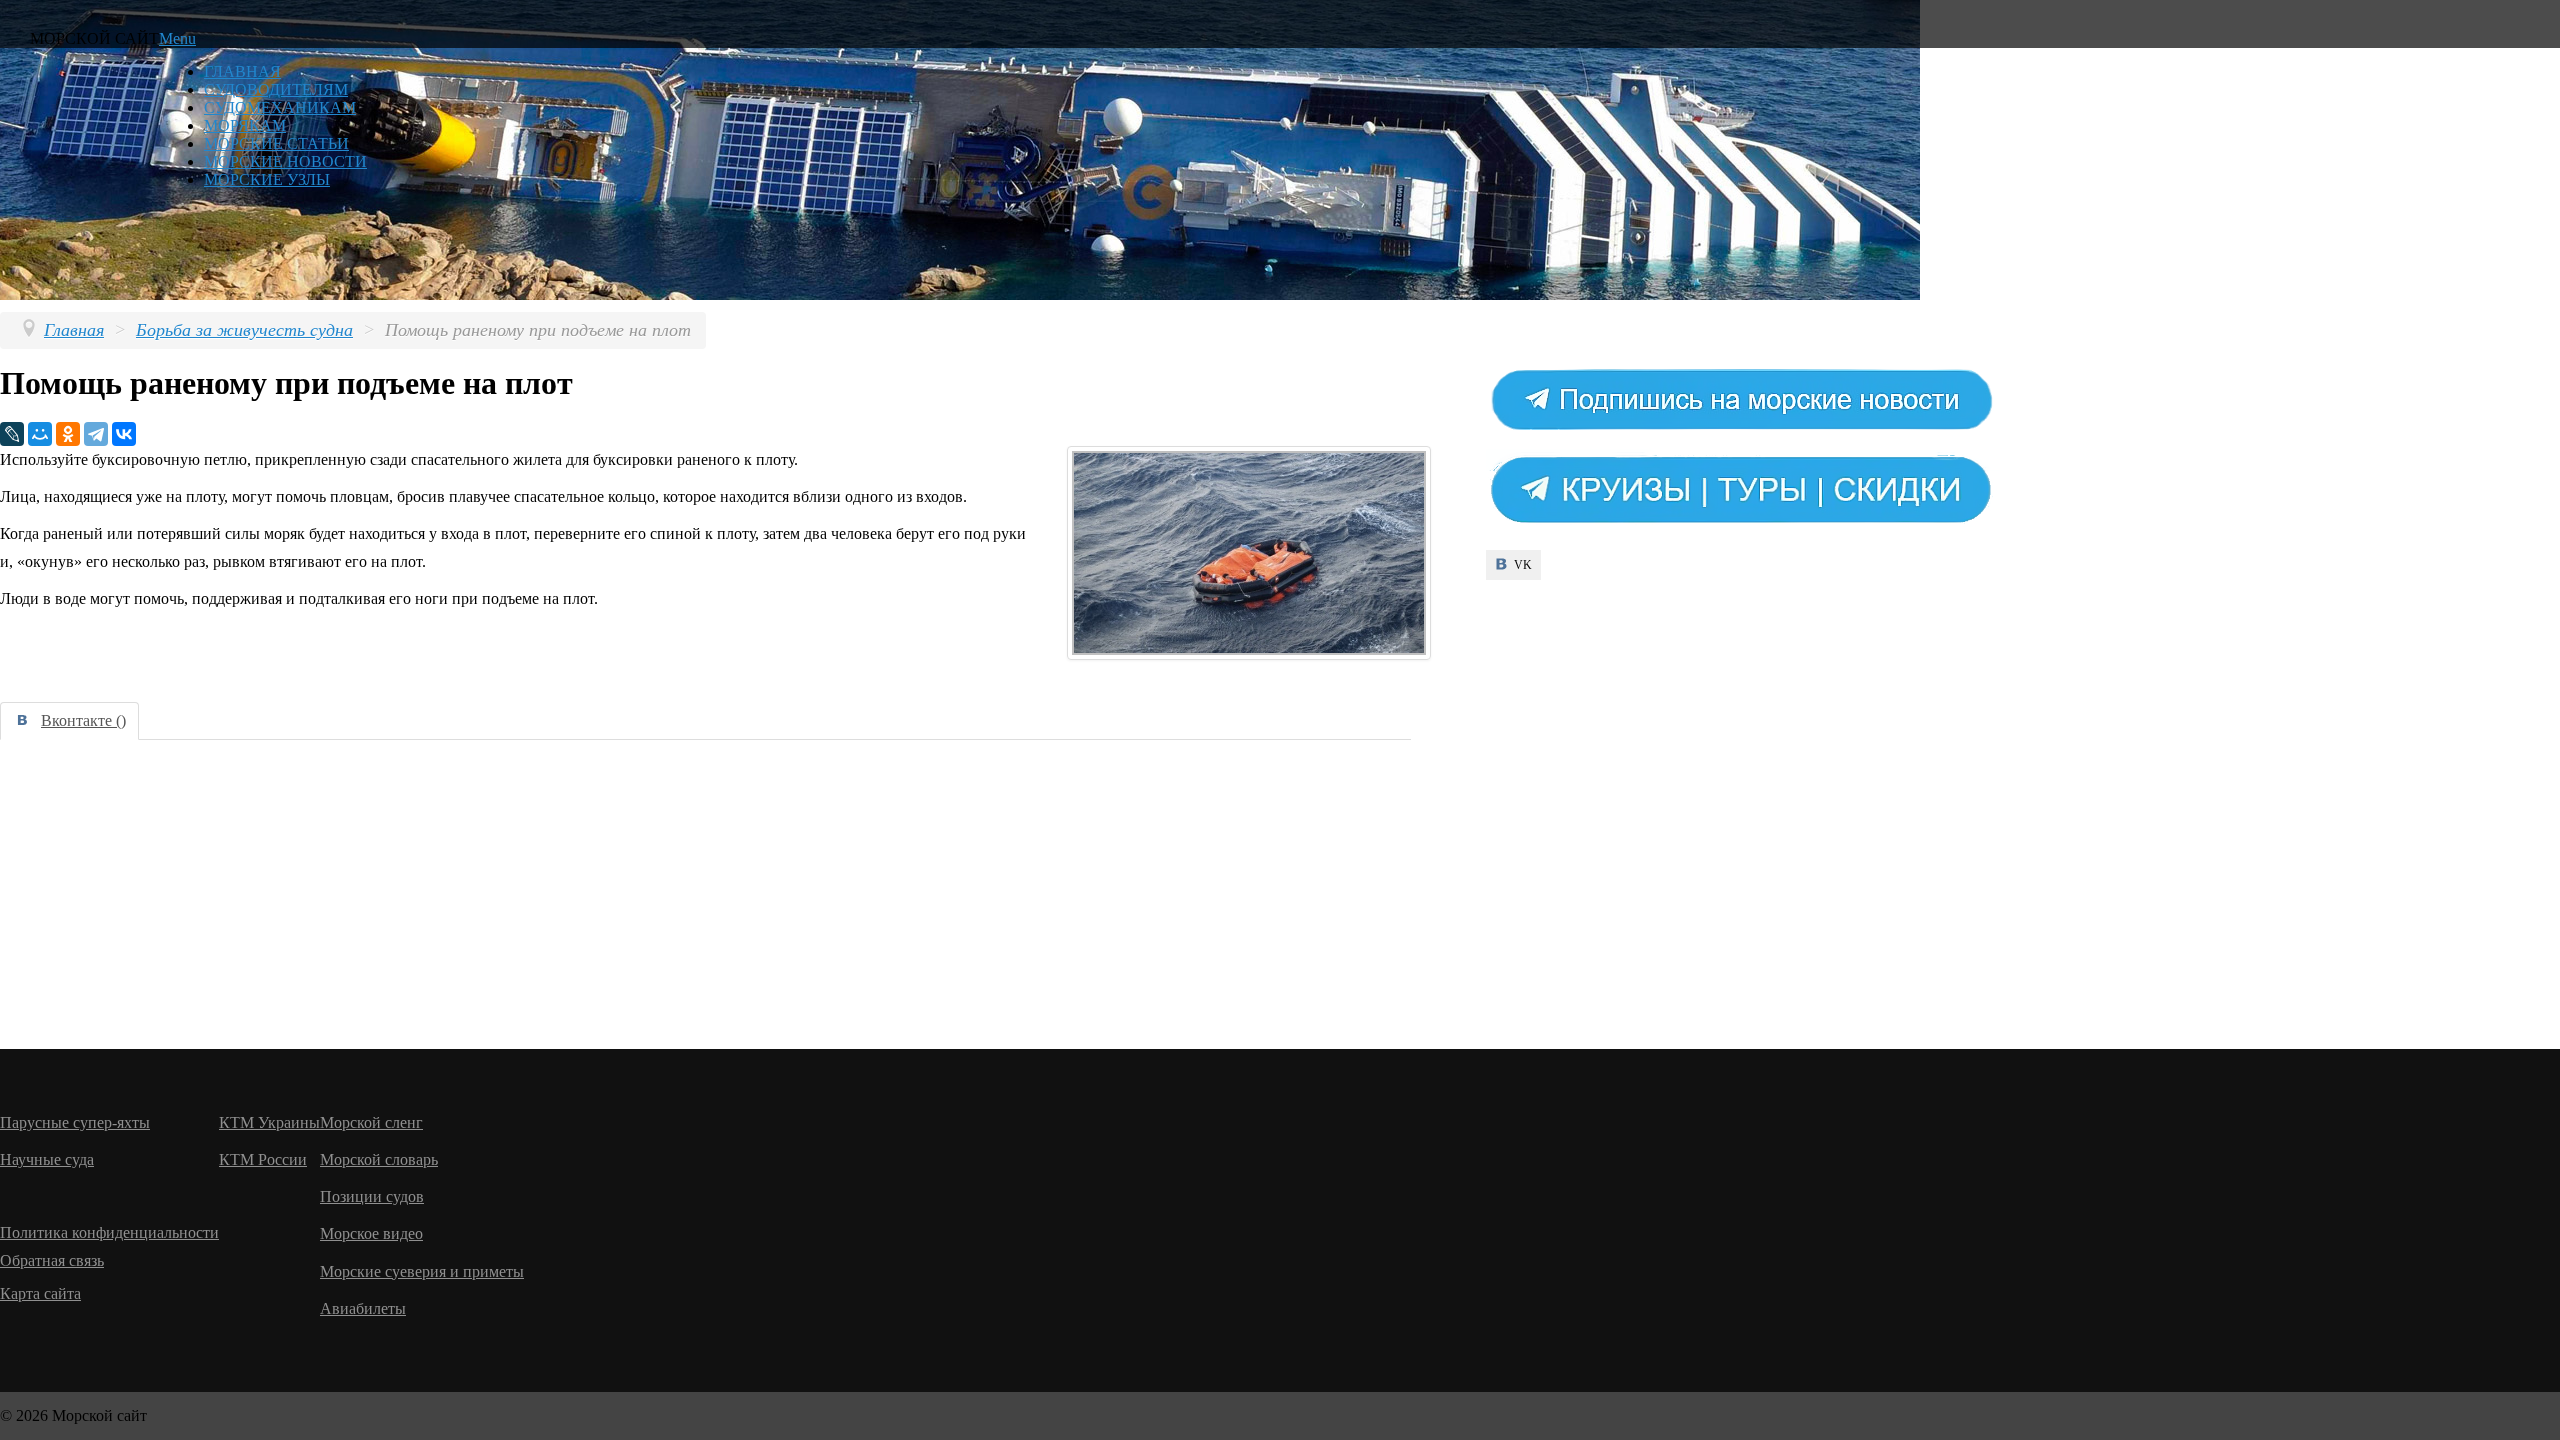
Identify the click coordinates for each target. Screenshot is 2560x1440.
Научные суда (47, 1159)
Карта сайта (40, 1293)
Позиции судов (372, 1196)
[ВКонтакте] (124, 434)
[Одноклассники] (68, 434)
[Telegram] (96, 434)
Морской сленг (371, 1122)
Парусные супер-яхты (75, 1122)
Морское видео (371, 1233)
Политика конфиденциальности (109, 1232)
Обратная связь (52, 1260)
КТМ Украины (269, 1122)
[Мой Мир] (40, 434)
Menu (177, 38)
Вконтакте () (83, 720)
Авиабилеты (363, 1308)
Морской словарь (379, 1159)
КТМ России (263, 1159)
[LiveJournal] (12, 434)
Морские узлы (267, 179)
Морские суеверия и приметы (422, 1271)
